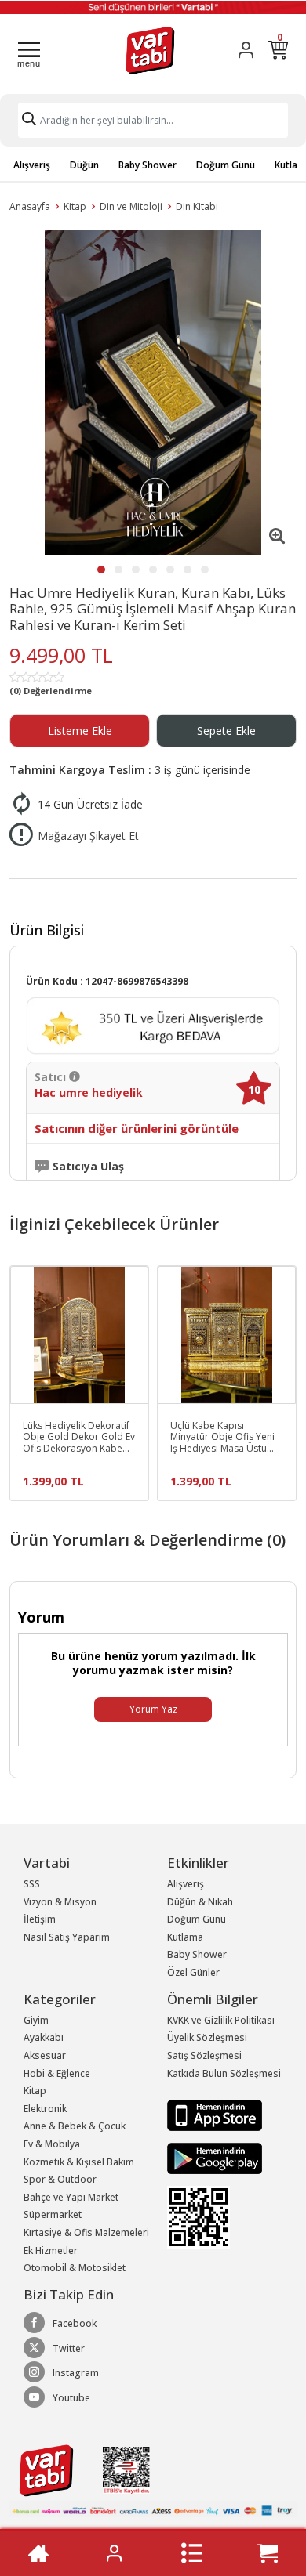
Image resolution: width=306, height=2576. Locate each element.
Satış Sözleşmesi (204, 2055)
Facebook (75, 2323)
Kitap (75, 206)
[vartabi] (150, 50)
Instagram (76, 2373)
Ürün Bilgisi (47, 930)
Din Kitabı (197, 206)
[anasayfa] (38, 2553)
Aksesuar (45, 2055)
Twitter (69, 2348)
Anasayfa (30, 206)
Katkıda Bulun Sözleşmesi (224, 2073)
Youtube (71, 2398)
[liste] (191, 2553)
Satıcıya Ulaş (88, 1167)
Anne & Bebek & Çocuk (75, 2126)
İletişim (40, 1919)
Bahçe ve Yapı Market (71, 2197)
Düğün (84, 165)
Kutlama (185, 1937)
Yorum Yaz (153, 1709)
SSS (32, 1884)
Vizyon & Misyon (60, 1902)
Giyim (36, 2020)
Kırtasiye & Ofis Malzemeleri (86, 2232)
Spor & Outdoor (60, 2179)
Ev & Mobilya (52, 2144)
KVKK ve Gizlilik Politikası (221, 2020)
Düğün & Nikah (200, 1902)
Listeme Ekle (80, 731)
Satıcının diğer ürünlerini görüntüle (137, 1129)
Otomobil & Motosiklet (75, 2268)
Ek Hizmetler (51, 2250)
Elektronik (45, 2109)
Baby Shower (148, 165)
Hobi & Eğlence (57, 2073)
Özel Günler (193, 1972)
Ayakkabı (44, 2037)
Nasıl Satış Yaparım (67, 1937)
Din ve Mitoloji (131, 206)
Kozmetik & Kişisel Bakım (79, 2162)
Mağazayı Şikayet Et (88, 836)
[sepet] (268, 2553)
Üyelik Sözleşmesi (207, 2037)
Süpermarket (53, 2214)
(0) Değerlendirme (51, 691)
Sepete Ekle (226, 731)
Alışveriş (32, 165)
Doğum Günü (226, 165)
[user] (246, 50)
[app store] (215, 2114)
